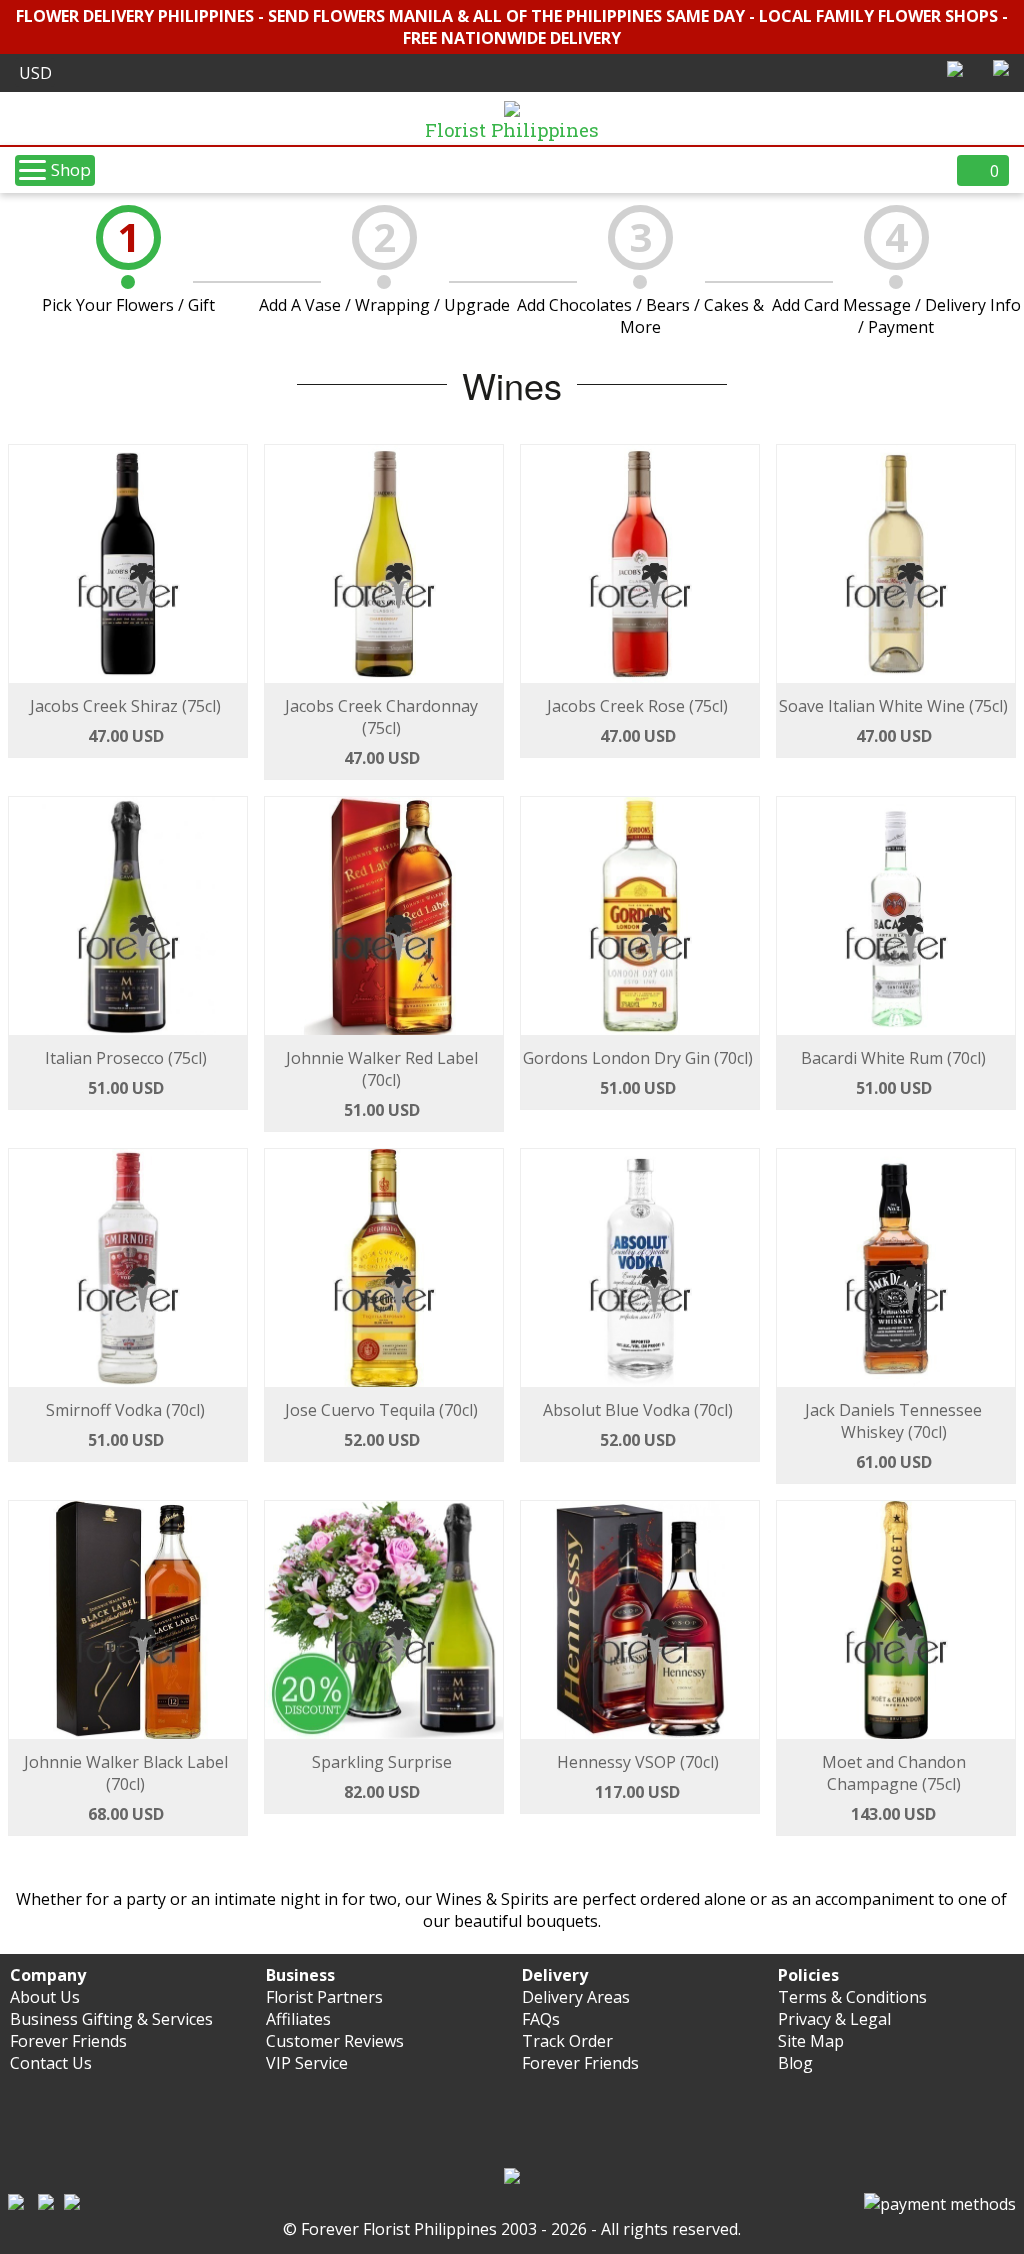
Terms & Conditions (852, 1997)
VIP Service (307, 2063)
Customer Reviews (335, 2041)
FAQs (541, 2019)
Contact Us (51, 2063)
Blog (795, 2063)
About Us (45, 1997)
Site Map (811, 2041)
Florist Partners (324, 1997)
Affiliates (298, 2019)
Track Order (567, 2041)
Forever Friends (68, 2041)
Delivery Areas (576, 1997)
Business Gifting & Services (111, 2019)
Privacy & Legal (834, 2019)
